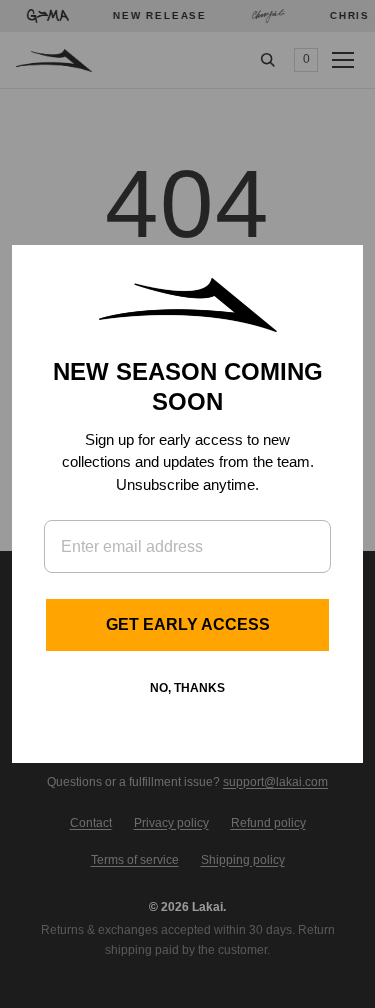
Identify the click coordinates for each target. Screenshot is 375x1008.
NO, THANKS (187, 688)
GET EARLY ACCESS (188, 624)
